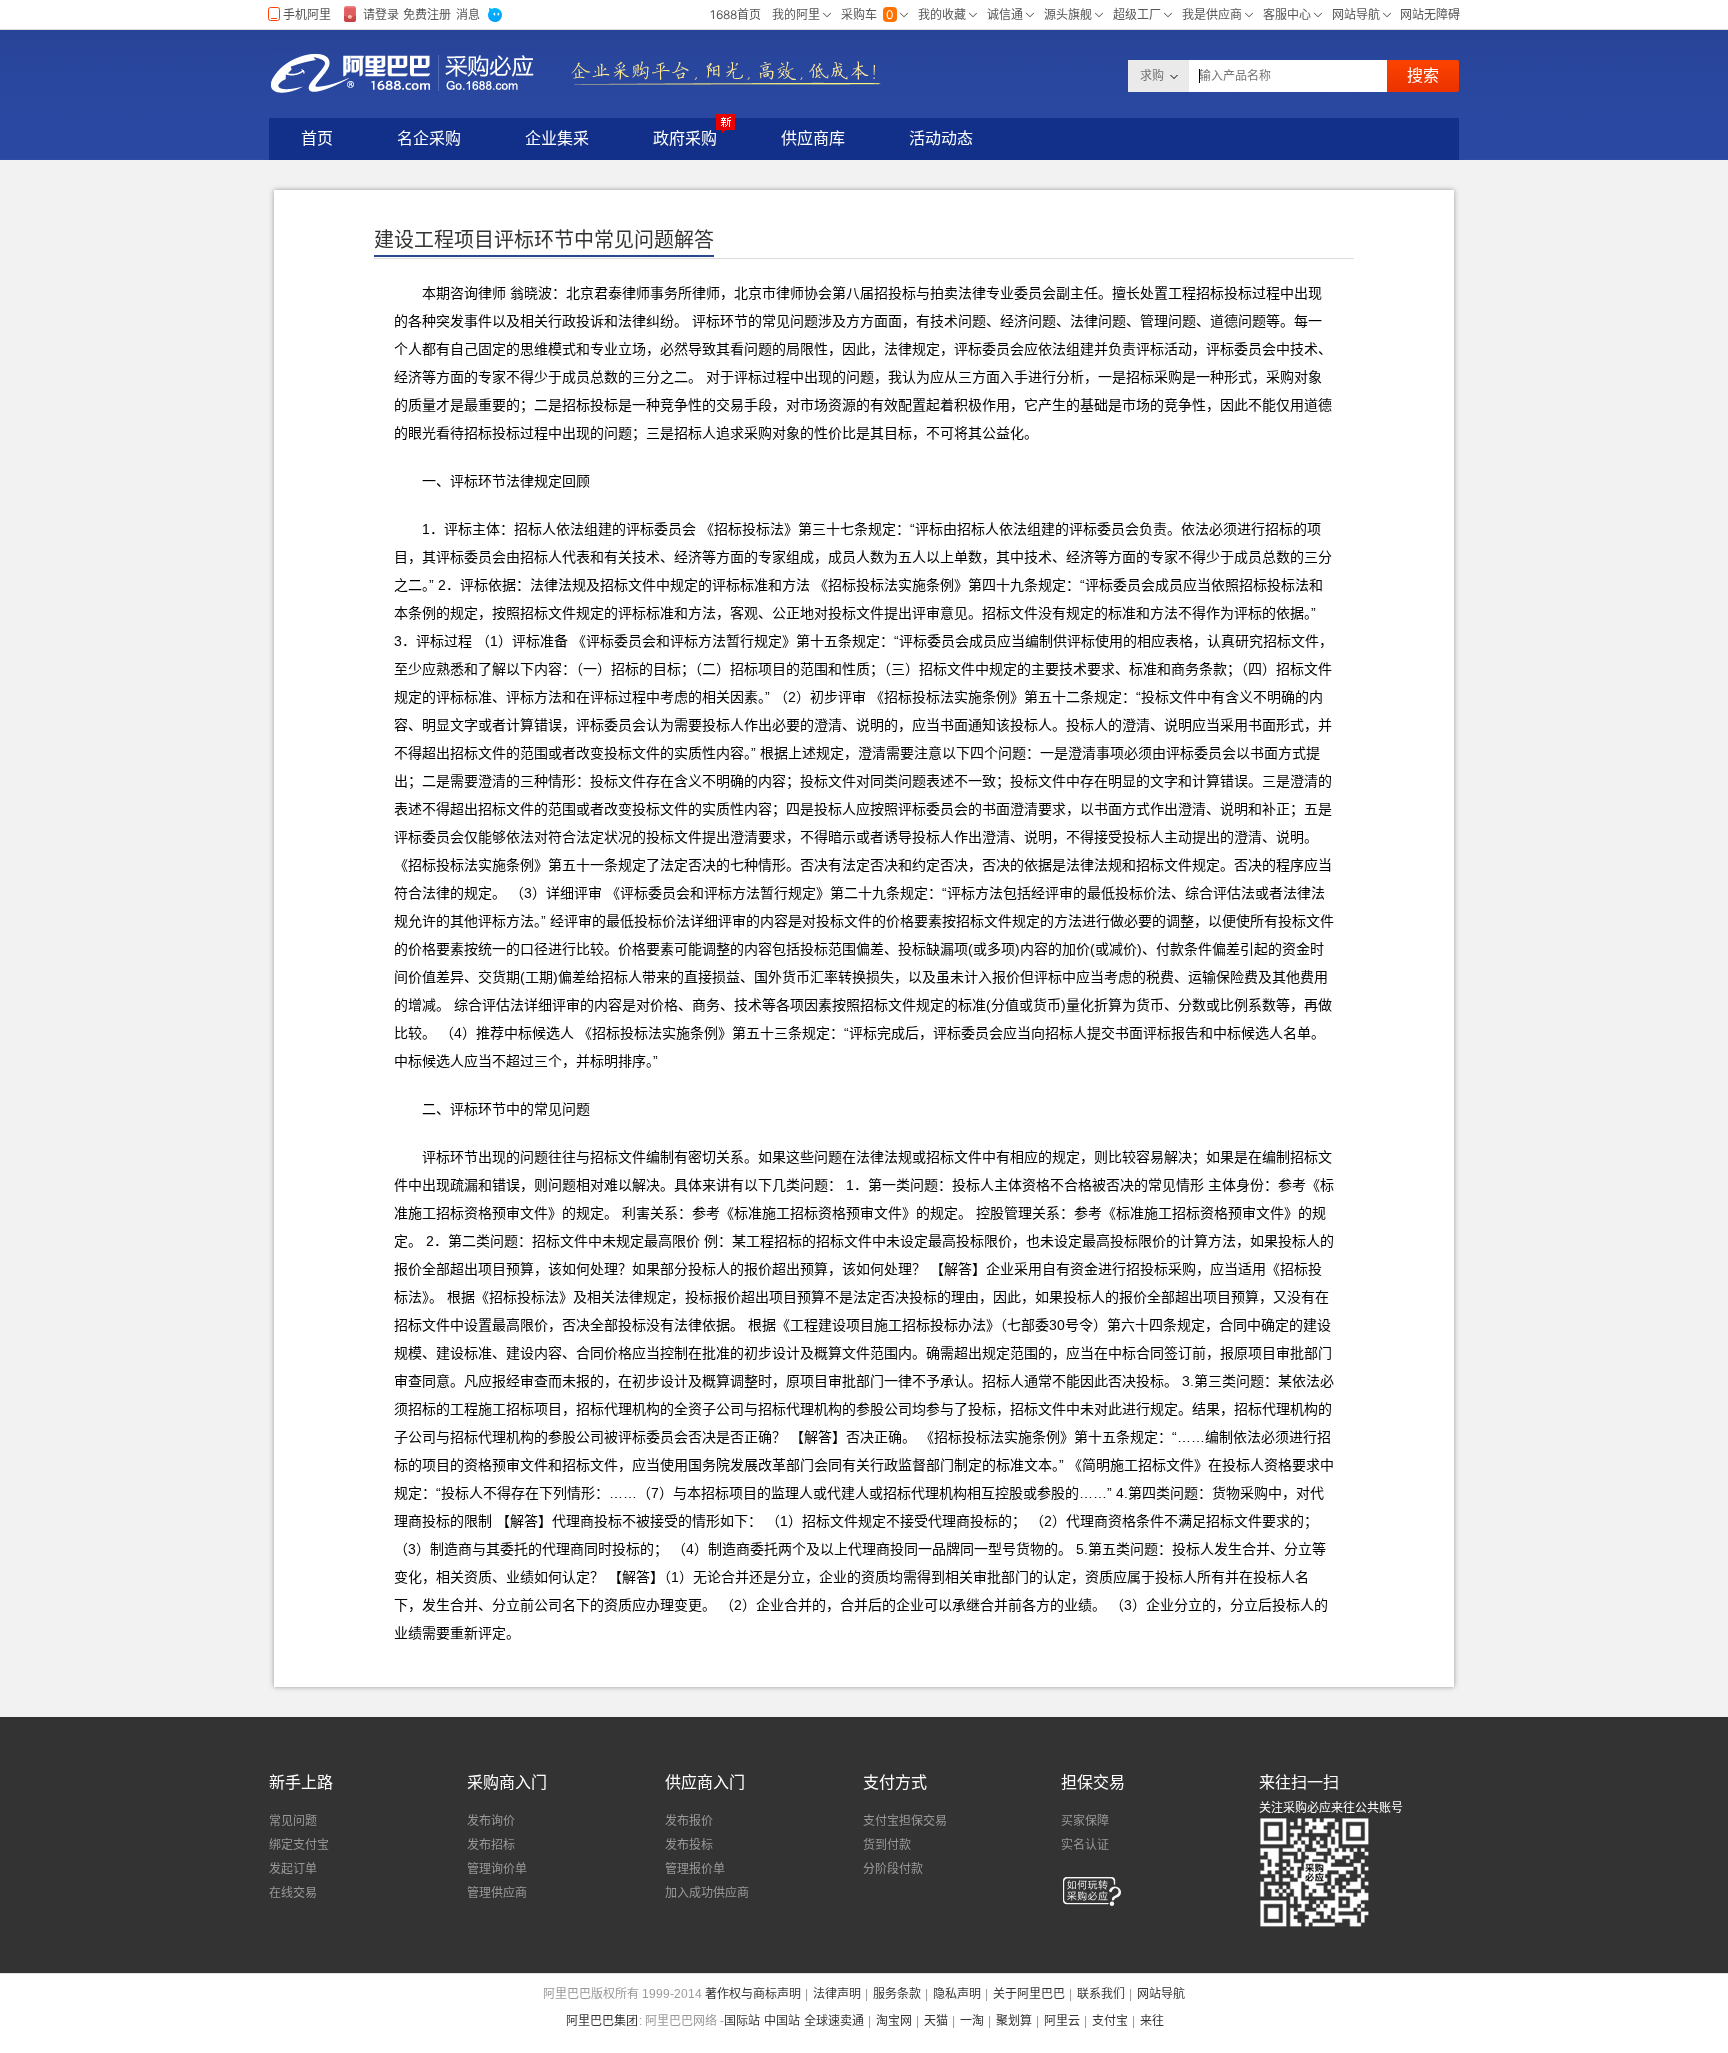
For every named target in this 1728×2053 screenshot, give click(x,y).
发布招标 (491, 1845)
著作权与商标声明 (753, 1994)
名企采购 (429, 138)
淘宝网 (894, 2021)
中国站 (782, 2021)
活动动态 (941, 138)
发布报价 (689, 1821)
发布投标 (689, 1845)
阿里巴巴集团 (602, 2021)
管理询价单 (497, 1869)
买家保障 (1085, 1821)
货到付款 (887, 1845)
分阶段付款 (893, 1869)
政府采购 (685, 138)
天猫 (936, 2021)
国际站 (742, 2021)
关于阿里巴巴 (1029, 1994)
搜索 (1423, 75)
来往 (1152, 2021)
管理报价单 (695, 1869)
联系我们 (1101, 1994)
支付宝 (1110, 2021)
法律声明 (837, 1994)
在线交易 (293, 1893)
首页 (317, 138)
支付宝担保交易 (905, 1821)
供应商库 (813, 138)
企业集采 (557, 138)
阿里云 (1062, 2021)
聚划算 (1014, 2021)
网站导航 (1161, 1994)
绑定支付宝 (299, 1845)
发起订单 (293, 1869)
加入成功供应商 (707, 1893)
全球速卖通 (834, 2021)
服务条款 (897, 1994)
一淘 (972, 2021)
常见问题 (293, 1821)
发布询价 (491, 1821)
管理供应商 (497, 1893)
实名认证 (1085, 1845)
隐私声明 (957, 1994)
